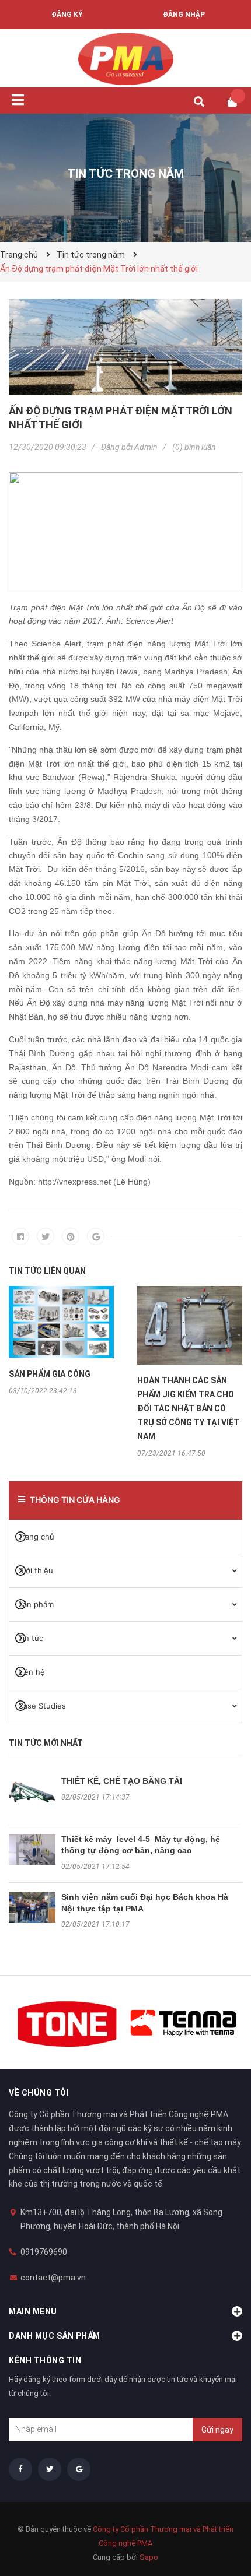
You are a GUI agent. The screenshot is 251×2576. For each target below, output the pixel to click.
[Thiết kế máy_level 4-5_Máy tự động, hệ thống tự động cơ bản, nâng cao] (32, 1849)
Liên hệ (32, 1672)
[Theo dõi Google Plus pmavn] (79, 2469)
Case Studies (42, 1706)
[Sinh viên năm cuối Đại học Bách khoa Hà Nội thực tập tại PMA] (32, 1907)
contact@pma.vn (53, 2278)
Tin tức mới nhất (46, 1743)
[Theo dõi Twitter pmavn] (50, 2469)
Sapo (149, 2557)
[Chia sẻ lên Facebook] (20, 1236)
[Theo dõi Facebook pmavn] (20, 2469)
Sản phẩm (36, 1604)
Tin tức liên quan (47, 1271)
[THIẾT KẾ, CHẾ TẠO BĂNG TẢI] (32, 1791)
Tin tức (31, 1638)
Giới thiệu (36, 1570)
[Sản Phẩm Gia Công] (61, 1322)
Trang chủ (36, 1537)
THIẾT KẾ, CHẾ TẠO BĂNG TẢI (122, 1781)
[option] (61, 1340)
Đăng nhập (184, 15)
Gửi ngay (217, 2430)
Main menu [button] (33, 2311)
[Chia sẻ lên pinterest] (71, 1236)
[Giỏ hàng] (236, 102)
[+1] (96, 1236)
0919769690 (44, 2252)
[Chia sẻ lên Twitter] (46, 1236)
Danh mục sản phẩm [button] (55, 2336)
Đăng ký (67, 15)
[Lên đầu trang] (219, 2519)
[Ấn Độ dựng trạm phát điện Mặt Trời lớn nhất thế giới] (125, 347)
